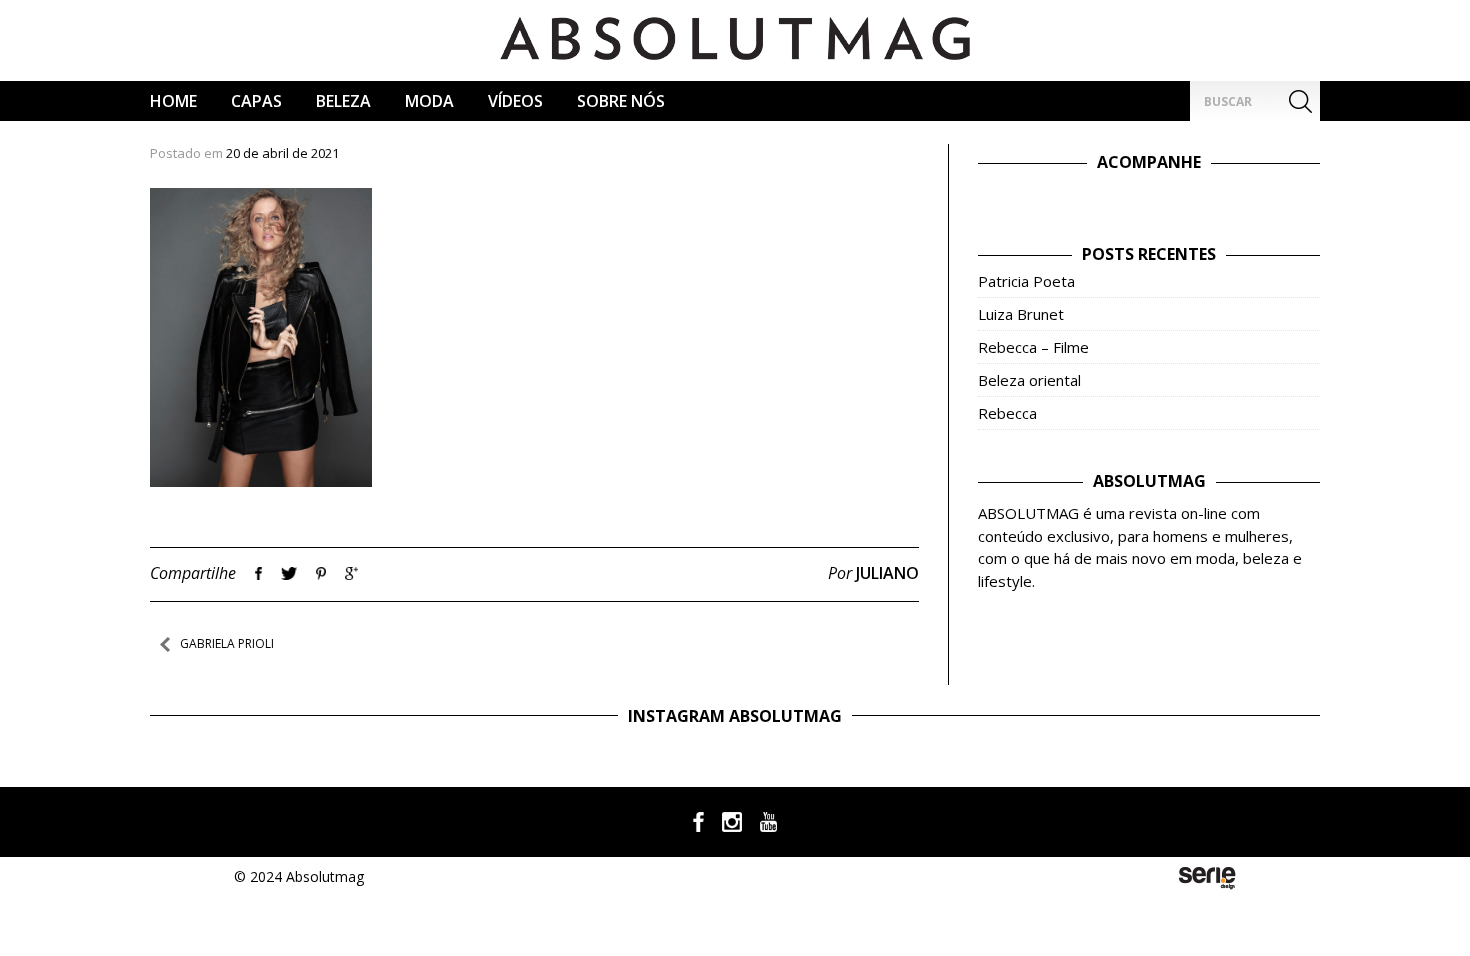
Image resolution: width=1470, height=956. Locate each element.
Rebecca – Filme (1033, 347)
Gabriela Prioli (227, 643)
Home (173, 101)
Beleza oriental (1029, 380)
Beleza (343, 101)
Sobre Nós (621, 101)
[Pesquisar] (1300, 101)
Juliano (887, 573)
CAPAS (256, 101)
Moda (429, 101)
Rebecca (1007, 413)
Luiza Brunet (1021, 314)
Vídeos (515, 101)
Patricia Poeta (1026, 281)
